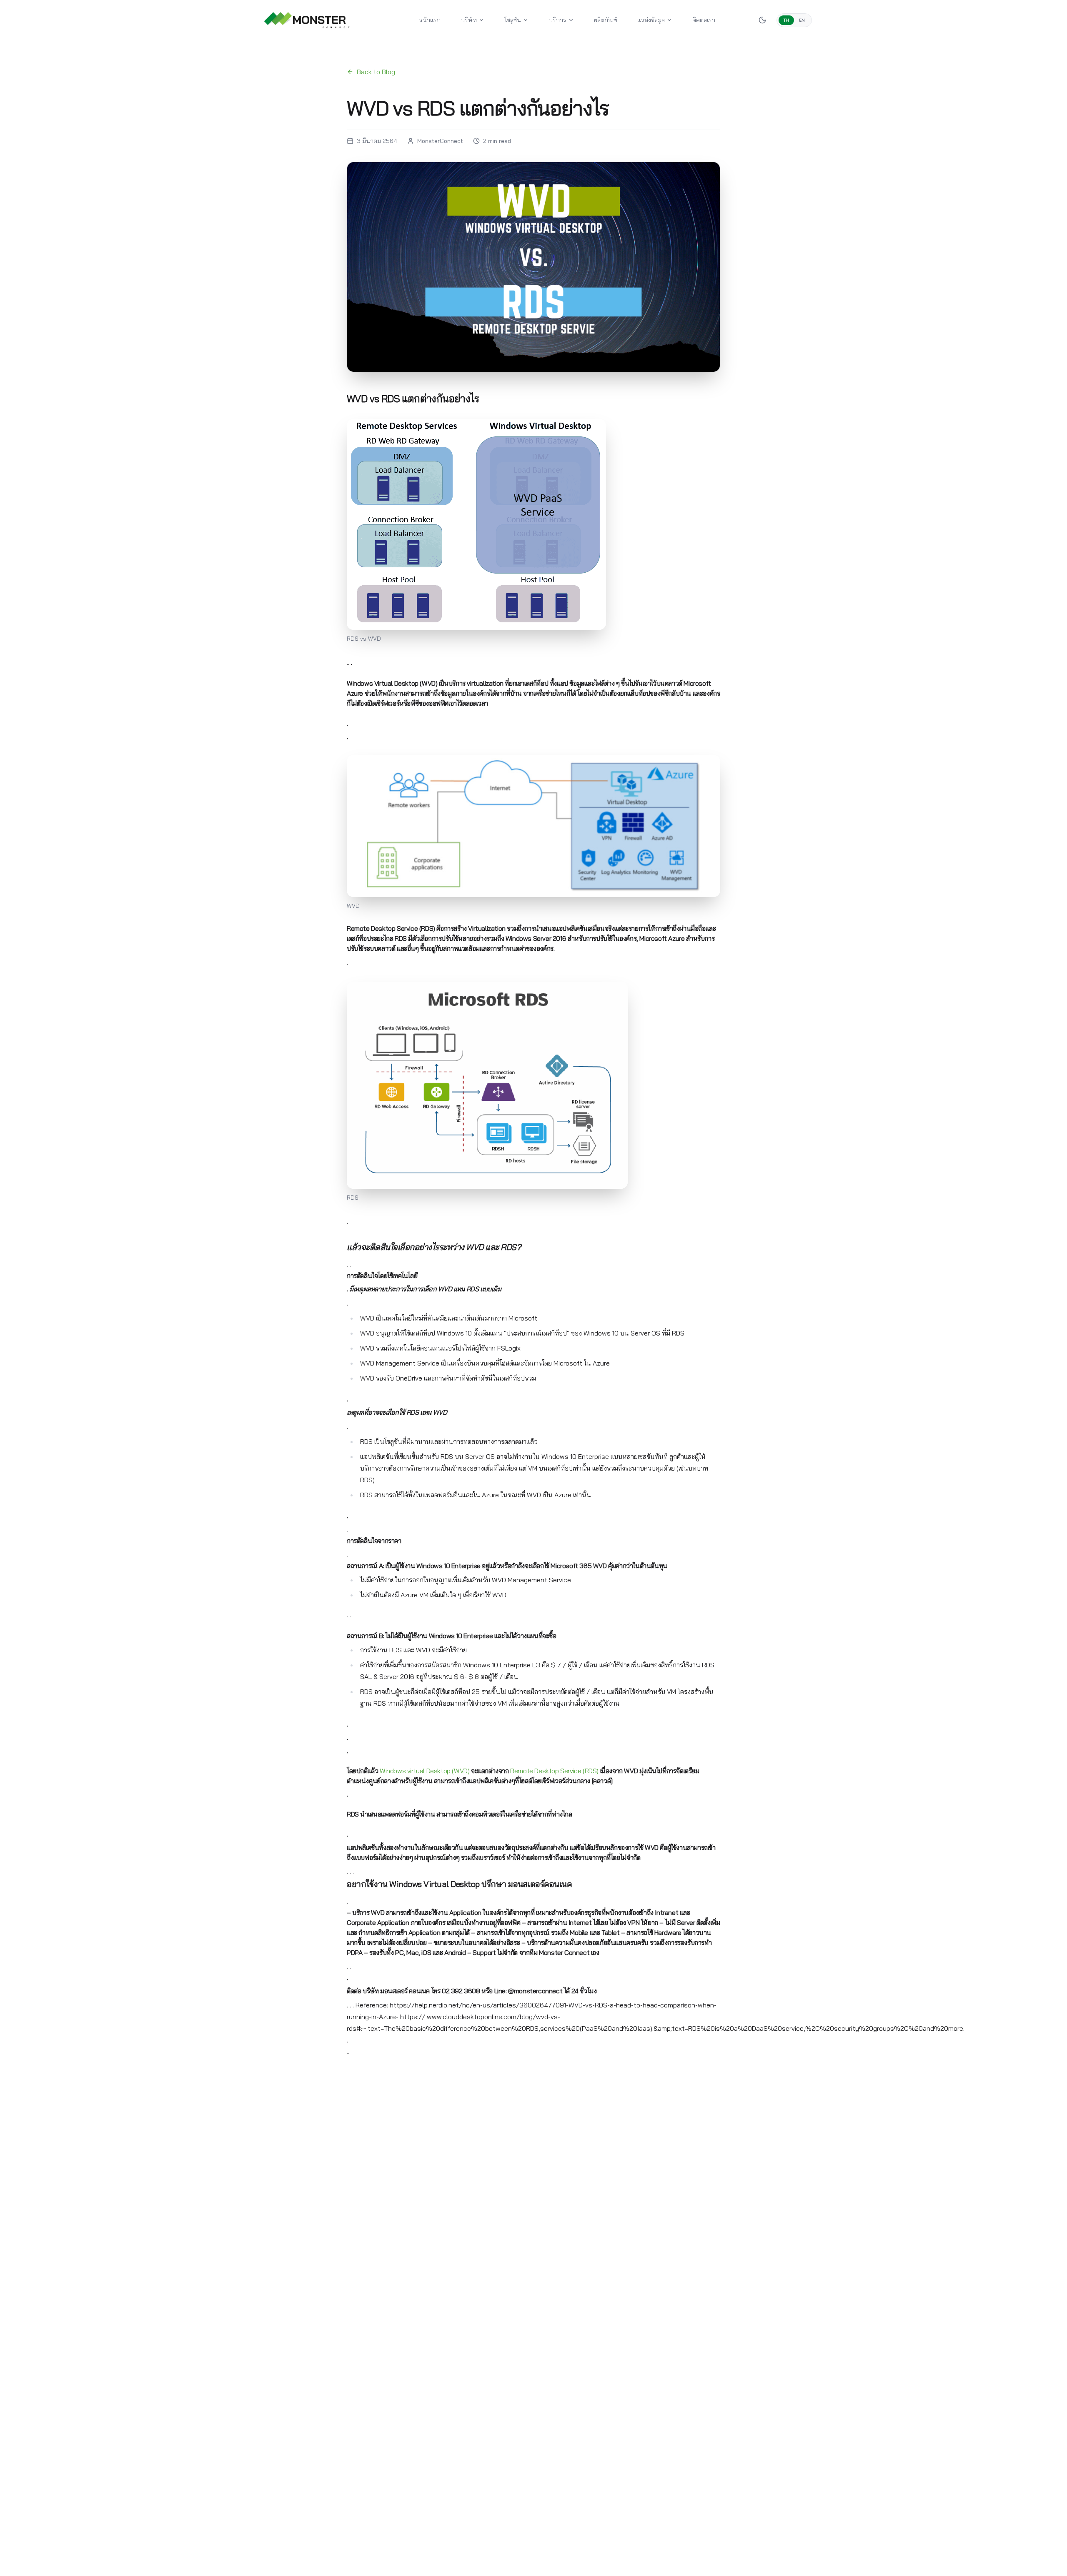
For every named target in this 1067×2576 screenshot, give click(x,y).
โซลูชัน (513, 20)
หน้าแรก (430, 20)
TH (786, 20)
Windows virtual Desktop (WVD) (425, 1771)
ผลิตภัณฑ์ (606, 20)
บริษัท (469, 20)
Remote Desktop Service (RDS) (554, 1771)
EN (802, 20)
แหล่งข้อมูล (651, 20)
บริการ (557, 20)
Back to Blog (376, 72)
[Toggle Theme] (762, 20)
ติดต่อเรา (704, 20)
